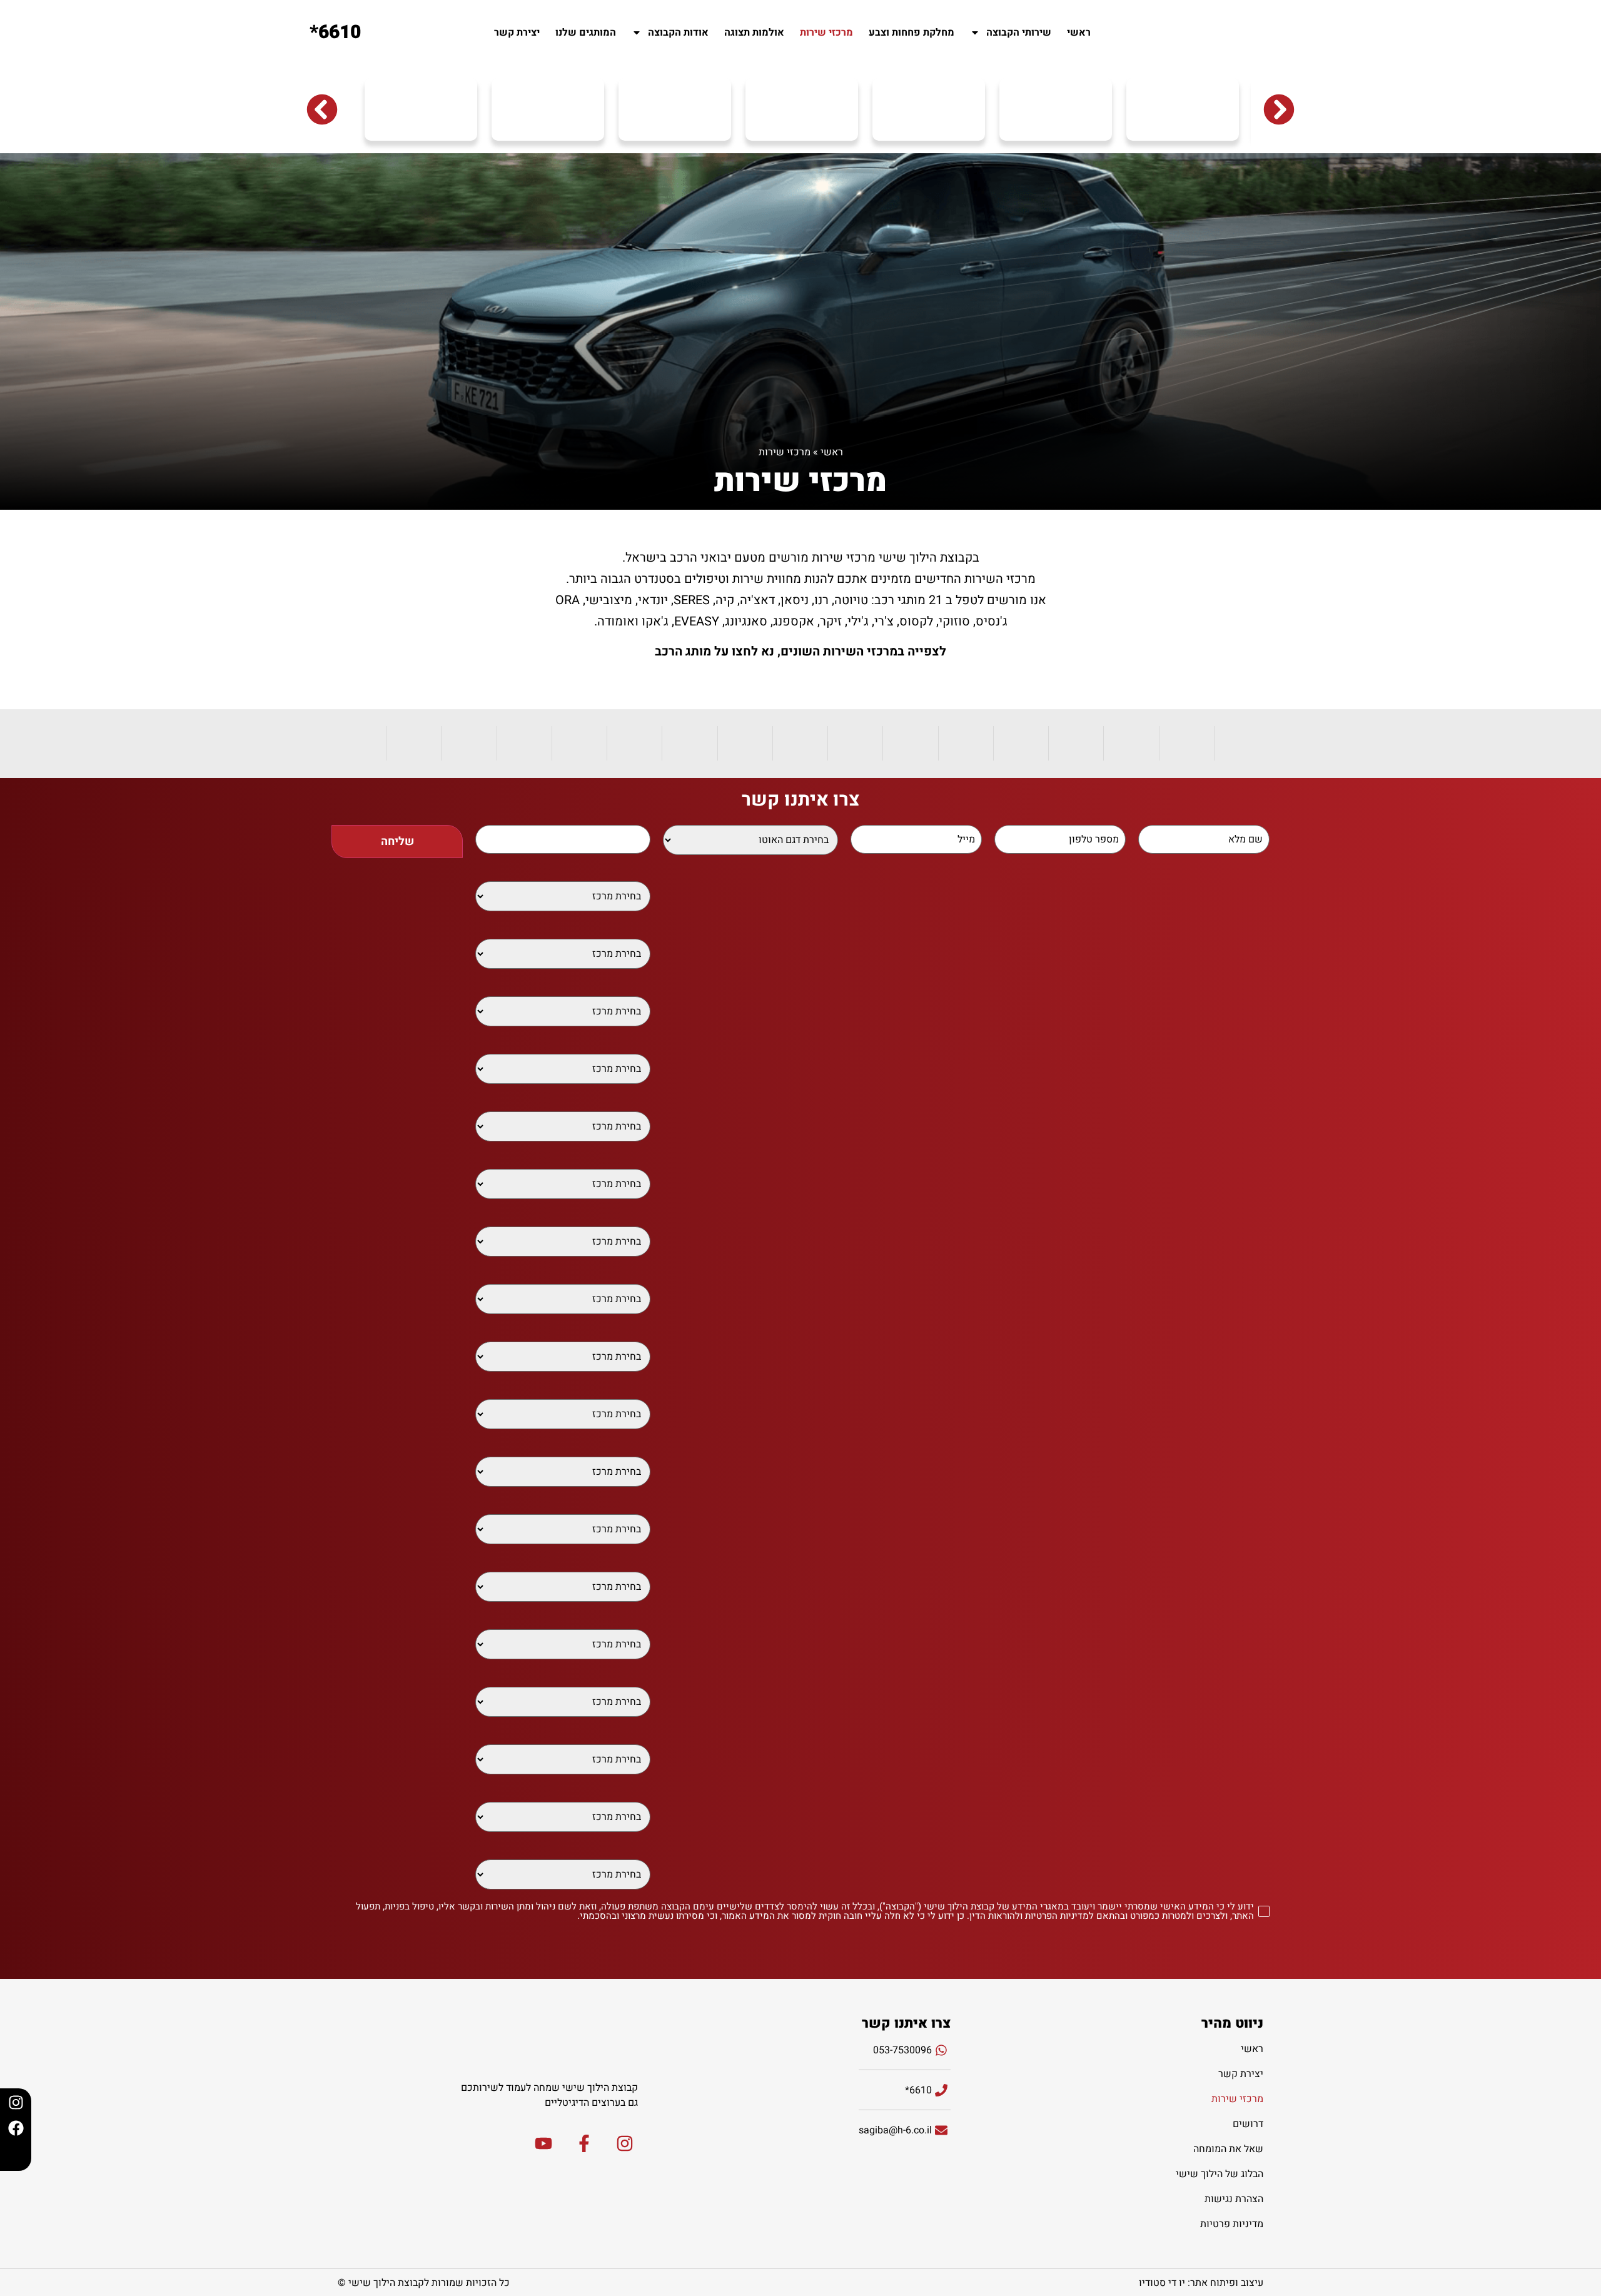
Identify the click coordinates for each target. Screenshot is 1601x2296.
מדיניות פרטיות (1232, 2224)
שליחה (397, 842)
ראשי (1079, 33)
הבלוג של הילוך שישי (1220, 2174)
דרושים (1248, 2124)
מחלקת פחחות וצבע (912, 33)
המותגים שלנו (586, 33)
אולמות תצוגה (754, 33)
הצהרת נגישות (1234, 2199)
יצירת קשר (517, 33)
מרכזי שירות (826, 33)
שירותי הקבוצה (1019, 33)
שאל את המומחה (1228, 2149)
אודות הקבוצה (678, 33)
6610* (335, 33)
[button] (322, 109)
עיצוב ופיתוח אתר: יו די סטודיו (1201, 2283)
